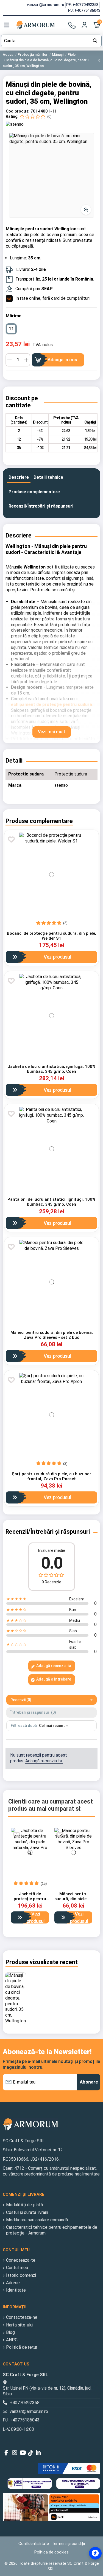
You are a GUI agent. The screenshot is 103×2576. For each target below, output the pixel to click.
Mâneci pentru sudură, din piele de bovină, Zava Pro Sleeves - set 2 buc (52, 1335)
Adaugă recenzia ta (53, 1666)
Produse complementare (34, 492)
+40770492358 (25, 2403)
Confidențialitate (34, 2544)
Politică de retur (22, 2347)
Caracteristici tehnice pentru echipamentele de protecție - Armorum (52, 2230)
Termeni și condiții (68, 2544)
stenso (61, 785)
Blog (10, 2332)
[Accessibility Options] (95, 2553)
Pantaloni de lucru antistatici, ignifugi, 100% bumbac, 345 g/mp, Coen (51, 1202)
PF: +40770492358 (83, 5)
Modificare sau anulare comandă (37, 2220)
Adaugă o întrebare (53, 1679)
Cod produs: (18, 111)
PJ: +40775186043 (84, 10)
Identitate (16, 2290)
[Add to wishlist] (11, 839)
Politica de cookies (51, 2552)
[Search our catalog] (95, 41)
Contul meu (17, 2268)
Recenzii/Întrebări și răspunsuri (41, 506)
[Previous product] (99, 60)
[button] (51, 175)
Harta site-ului (20, 2325)
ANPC (12, 2340)
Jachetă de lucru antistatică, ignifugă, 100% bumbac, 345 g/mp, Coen (52, 1069)
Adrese (13, 2283)
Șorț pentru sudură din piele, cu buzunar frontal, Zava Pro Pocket (51, 1476)
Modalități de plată (24, 2205)
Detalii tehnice (48, 477)
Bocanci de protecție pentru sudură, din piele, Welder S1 (51, 936)
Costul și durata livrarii (27, 2212)
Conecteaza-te (21, 2260)
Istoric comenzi (21, 2275)
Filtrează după (24, 1726)
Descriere (19, 477)
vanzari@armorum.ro (46, 5)
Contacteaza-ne (22, 2317)
